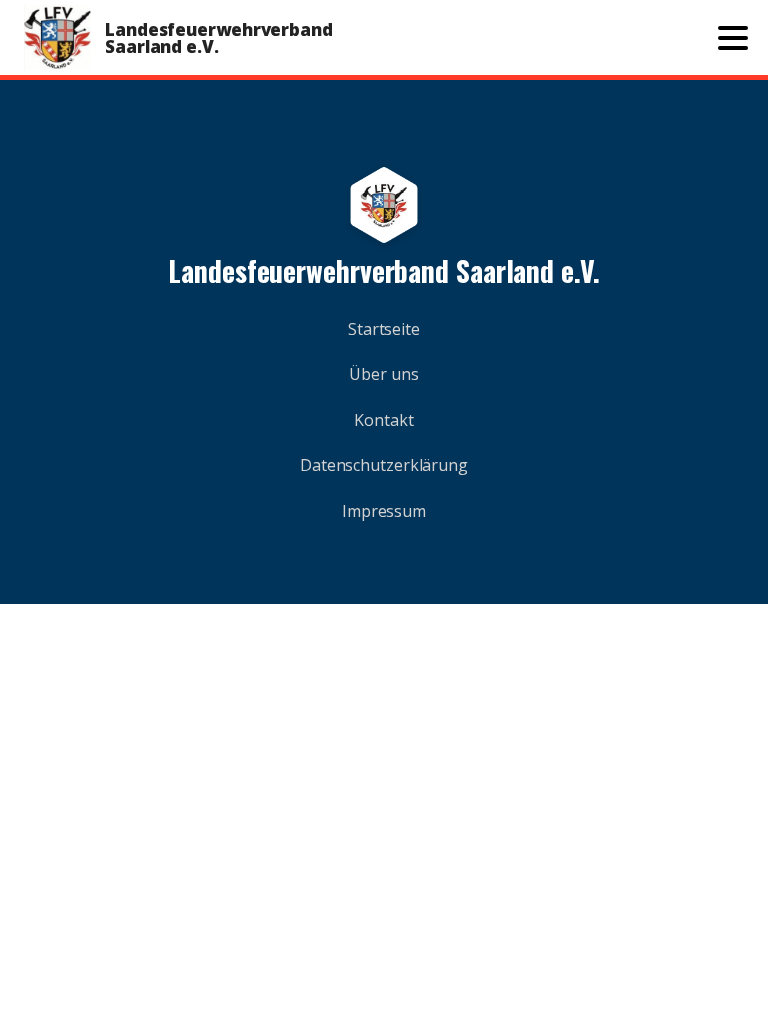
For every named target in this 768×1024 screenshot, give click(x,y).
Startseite (384, 329)
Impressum (384, 511)
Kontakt (383, 420)
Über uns (383, 374)
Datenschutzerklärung (384, 465)
